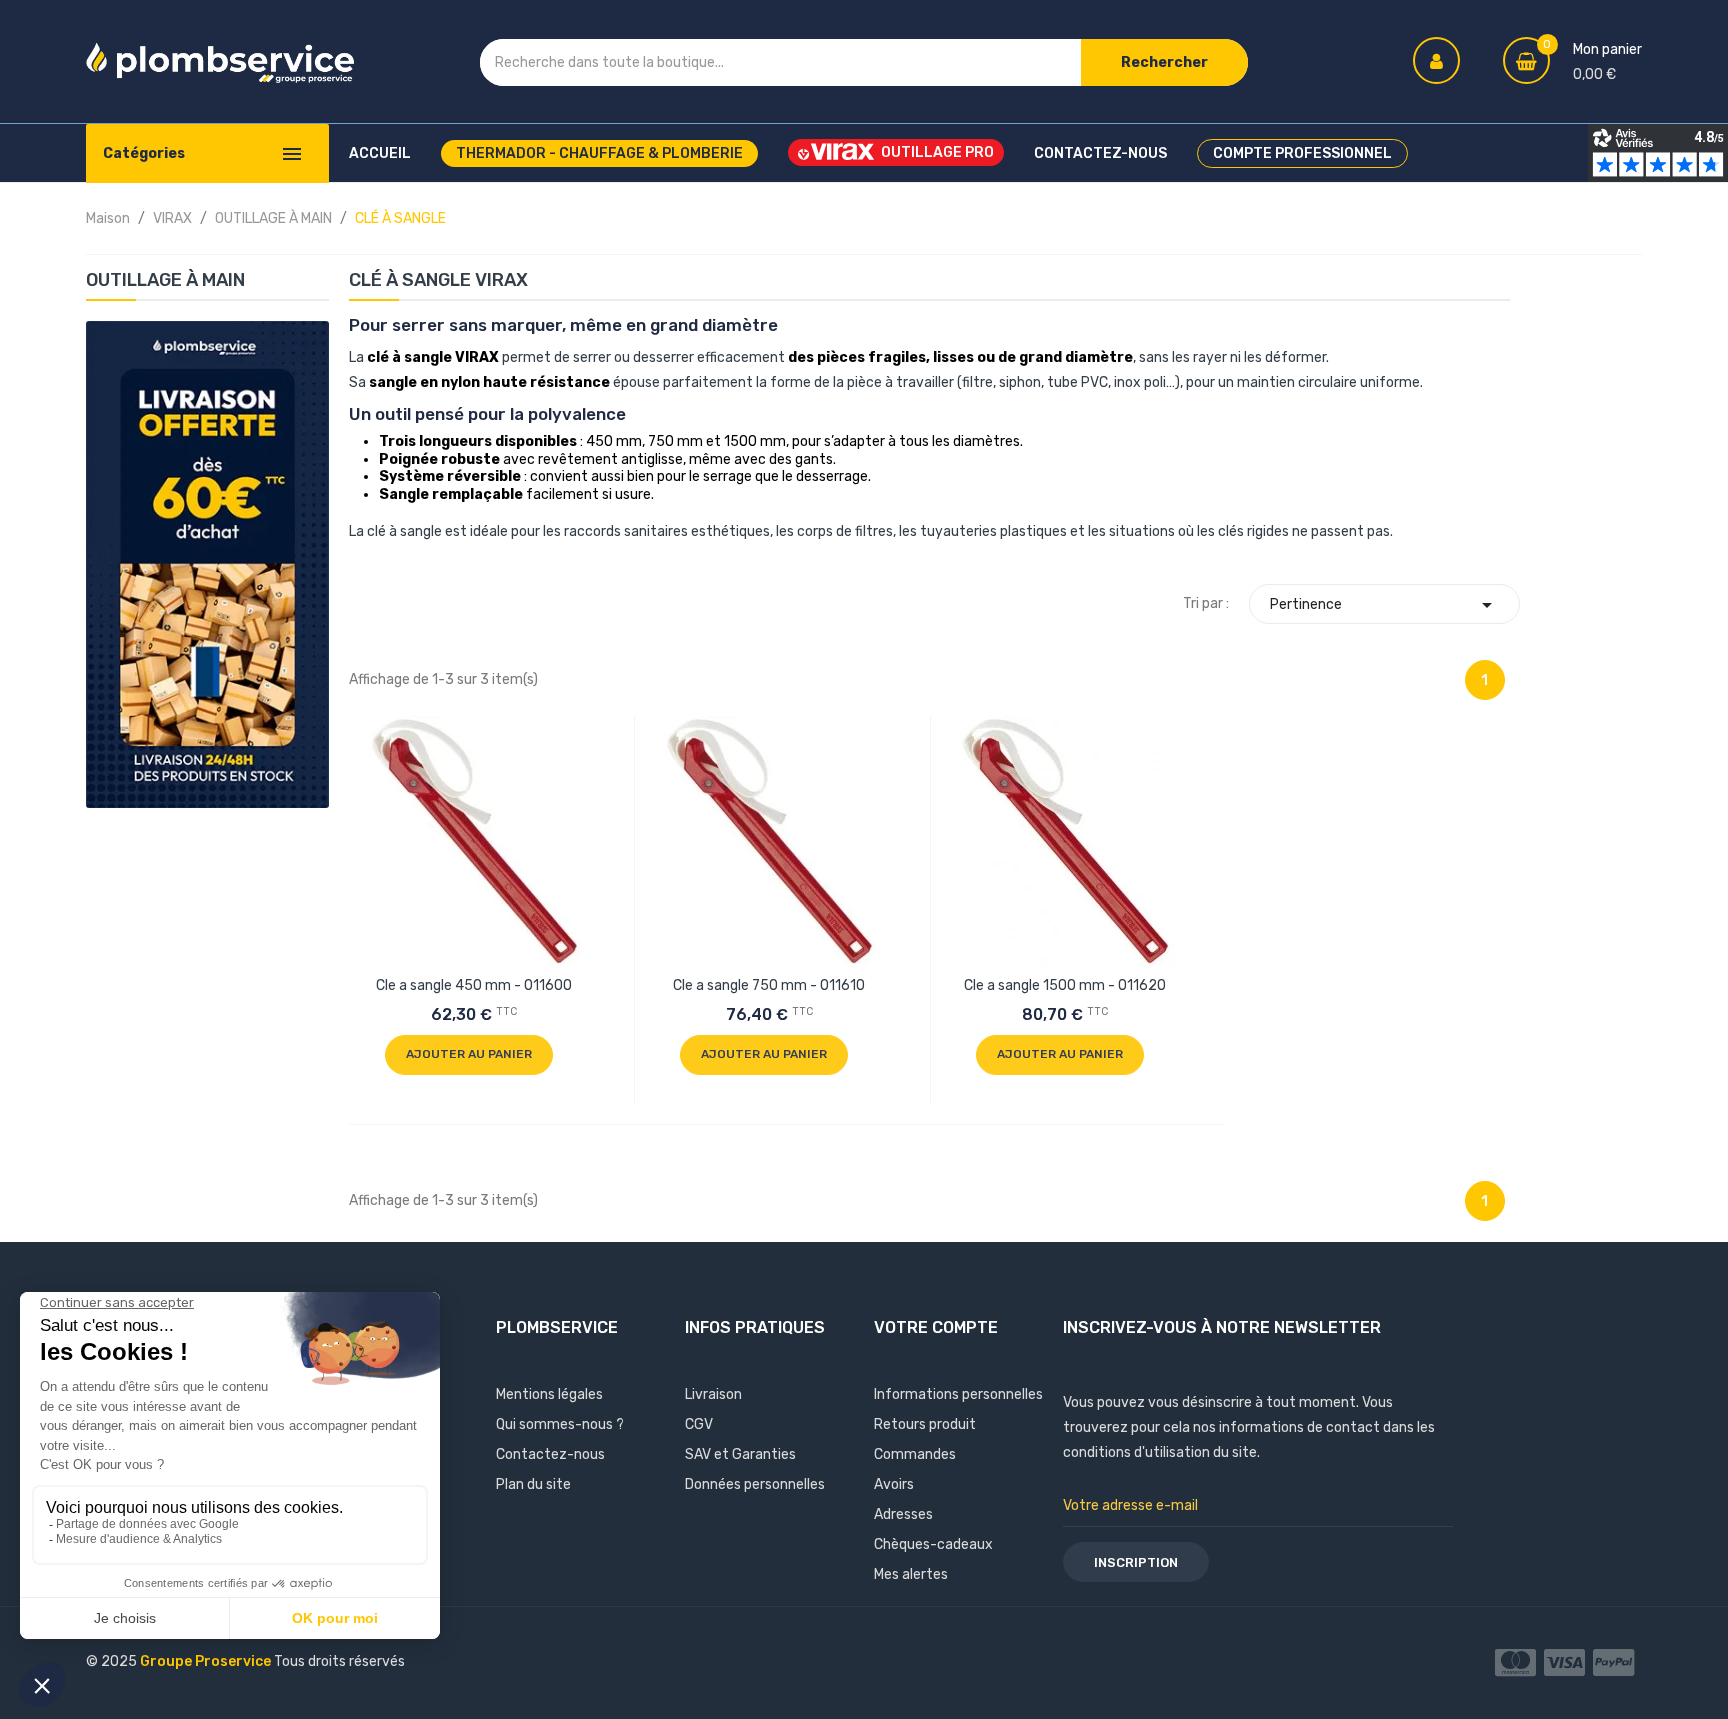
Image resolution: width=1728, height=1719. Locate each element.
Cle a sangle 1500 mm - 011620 (1065, 985)
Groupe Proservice (207, 1661)
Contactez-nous (550, 1454)
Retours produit (925, 1424)
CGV (699, 1424)
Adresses (903, 1514)
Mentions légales (549, 1394)
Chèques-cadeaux (933, 1544)
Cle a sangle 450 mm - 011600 (474, 985)
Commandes (915, 1454)
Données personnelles (755, 1484)
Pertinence (1384, 605)
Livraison (713, 1394)
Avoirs (894, 1484)
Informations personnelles (958, 1394)
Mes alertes (911, 1574)
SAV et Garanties (740, 1454)
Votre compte (936, 1327)
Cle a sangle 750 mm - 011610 (769, 985)
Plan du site (533, 1484)
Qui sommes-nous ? (560, 1424)
